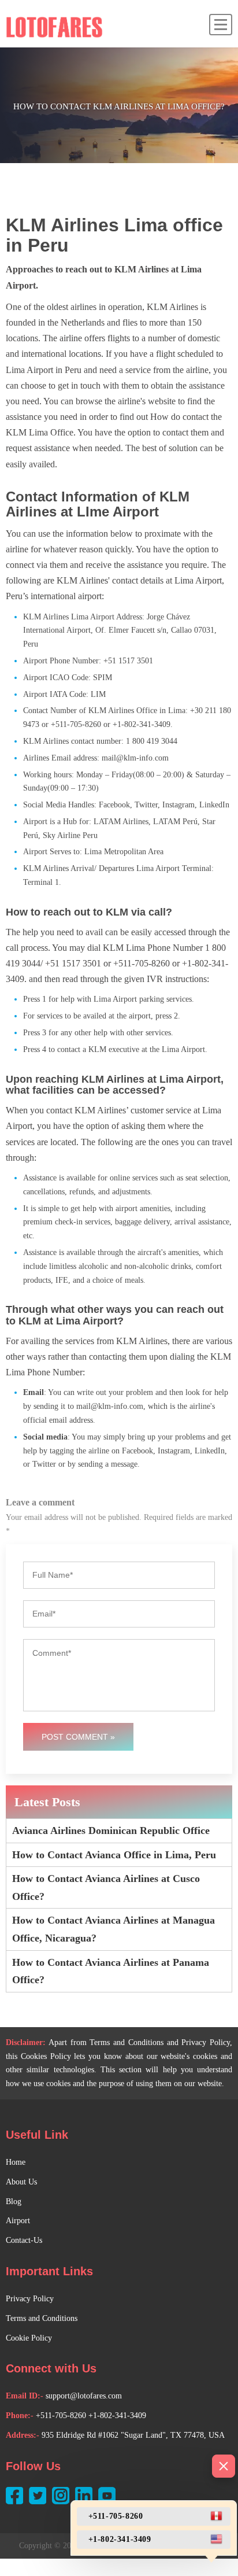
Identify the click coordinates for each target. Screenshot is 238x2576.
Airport (18, 2221)
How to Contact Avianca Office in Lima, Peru (114, 1855)
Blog (14, 2202)
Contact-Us (24, 2240)
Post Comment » (78, 1737)
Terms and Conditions (42, 2318)
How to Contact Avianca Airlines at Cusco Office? (106, 1887)
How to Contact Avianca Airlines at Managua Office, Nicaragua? (114, 1929)
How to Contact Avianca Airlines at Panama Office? (111, 1971)
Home (16, 2162)
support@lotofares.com (84, 2396)
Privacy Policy (30, 2299)
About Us (21, 2182)
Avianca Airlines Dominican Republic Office (111, 1830)
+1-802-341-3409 (117, 2416)
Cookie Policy (29, 2338)
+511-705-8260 (61, 2416)
